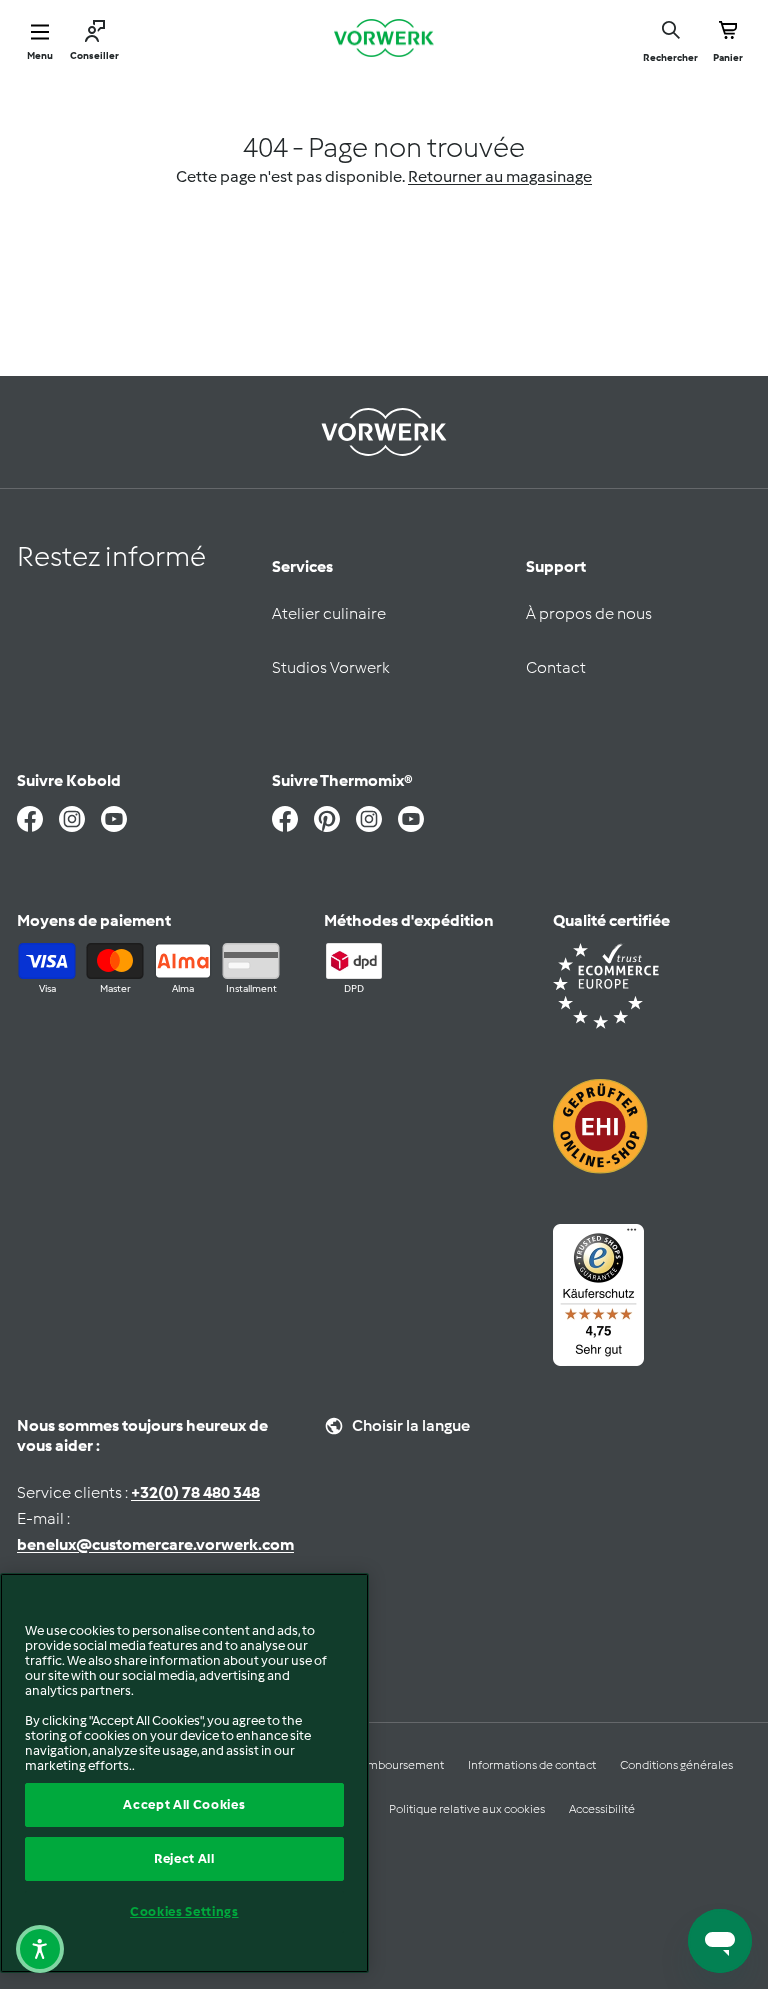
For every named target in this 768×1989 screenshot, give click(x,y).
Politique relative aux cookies (467, 1809)
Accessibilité (602, 1809)
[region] (184, 1773)
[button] (40, 1949)
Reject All (184, 1858)
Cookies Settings (184, 1911)
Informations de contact (532, 1765)
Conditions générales (676, 1765)
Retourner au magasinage (500, 176)
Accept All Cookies (184, 1804)
